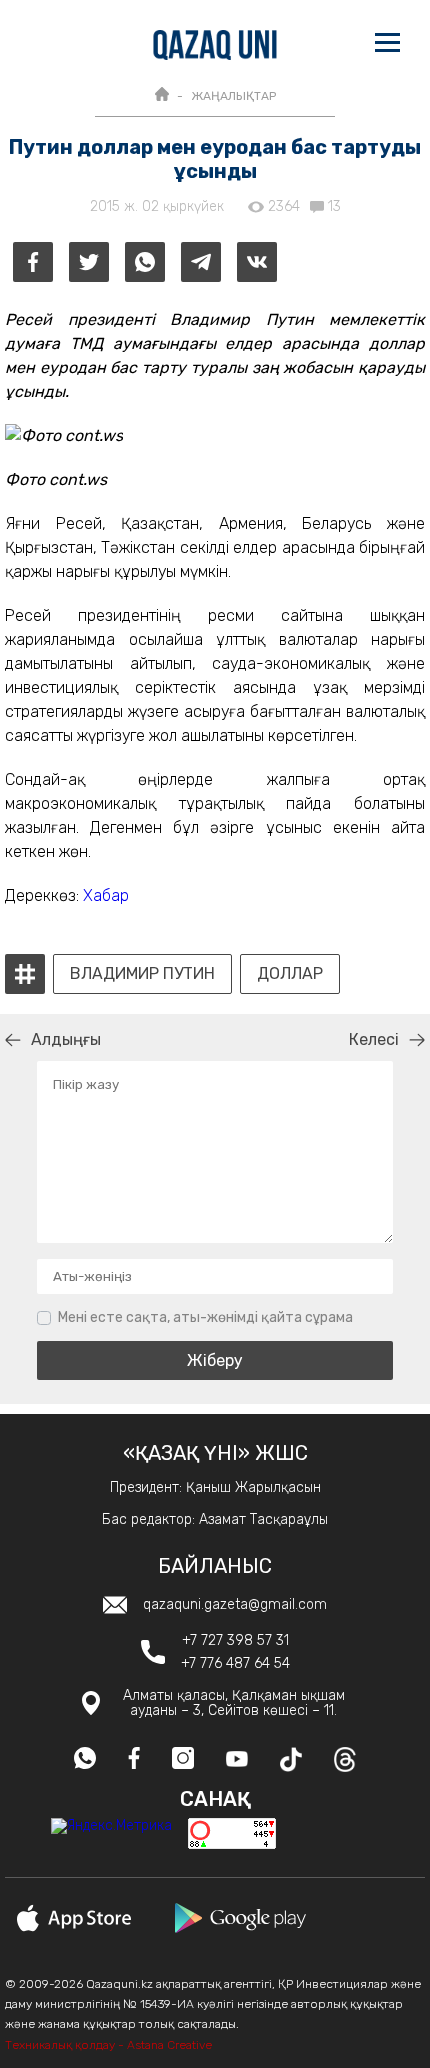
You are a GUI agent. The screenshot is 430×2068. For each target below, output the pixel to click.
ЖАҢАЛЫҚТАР (233, 96)
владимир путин (142, 974)
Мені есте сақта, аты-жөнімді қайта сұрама (205, 1317)
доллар (290, 974)
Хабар (106, 895)
